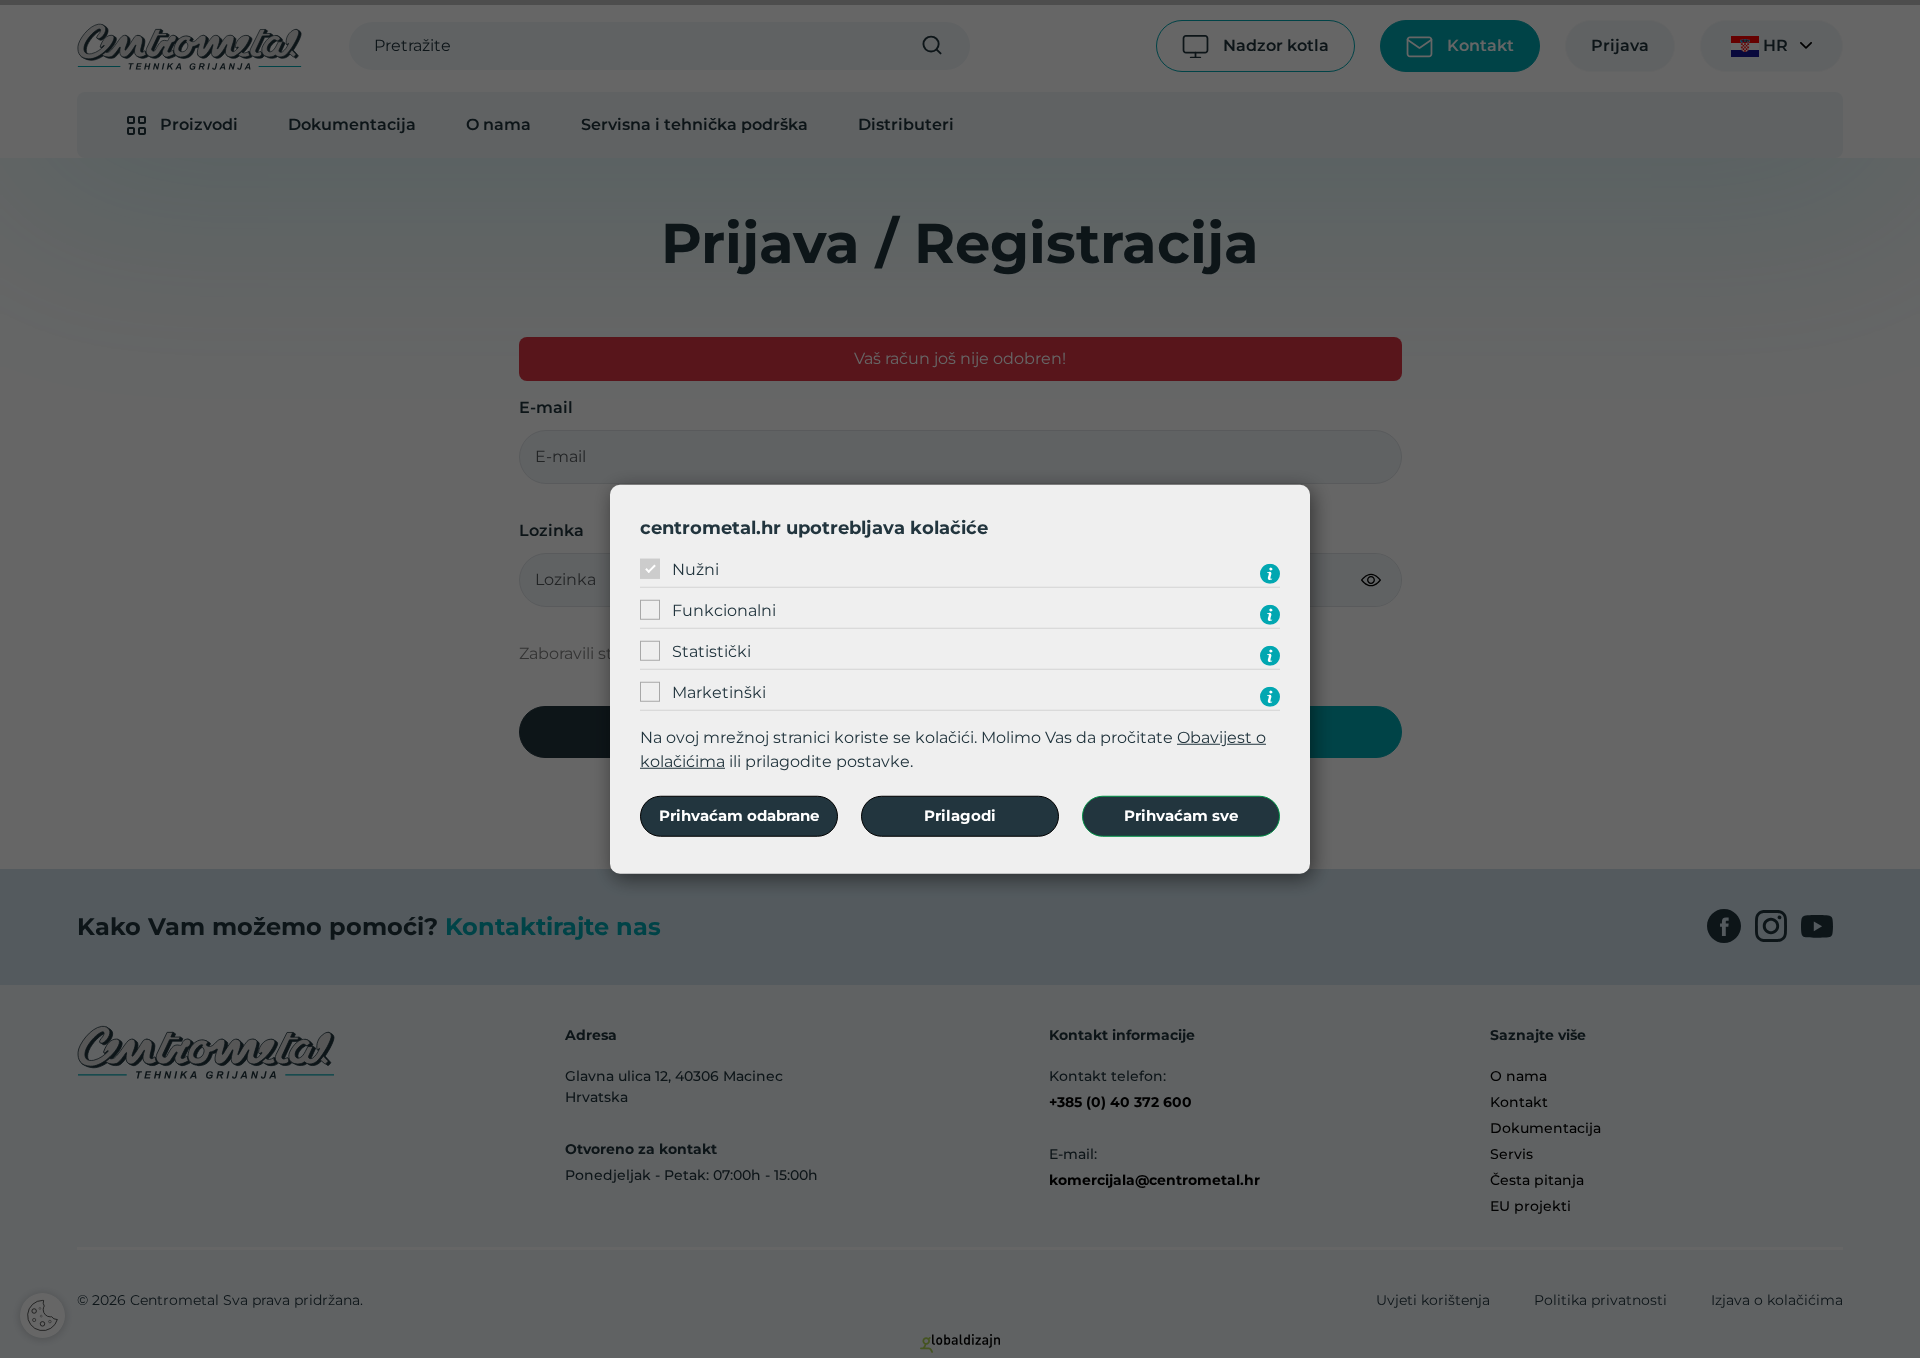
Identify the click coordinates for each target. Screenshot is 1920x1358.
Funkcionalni (724, 610)
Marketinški (719, 692)
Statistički (711, 651)
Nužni (695, 569)
